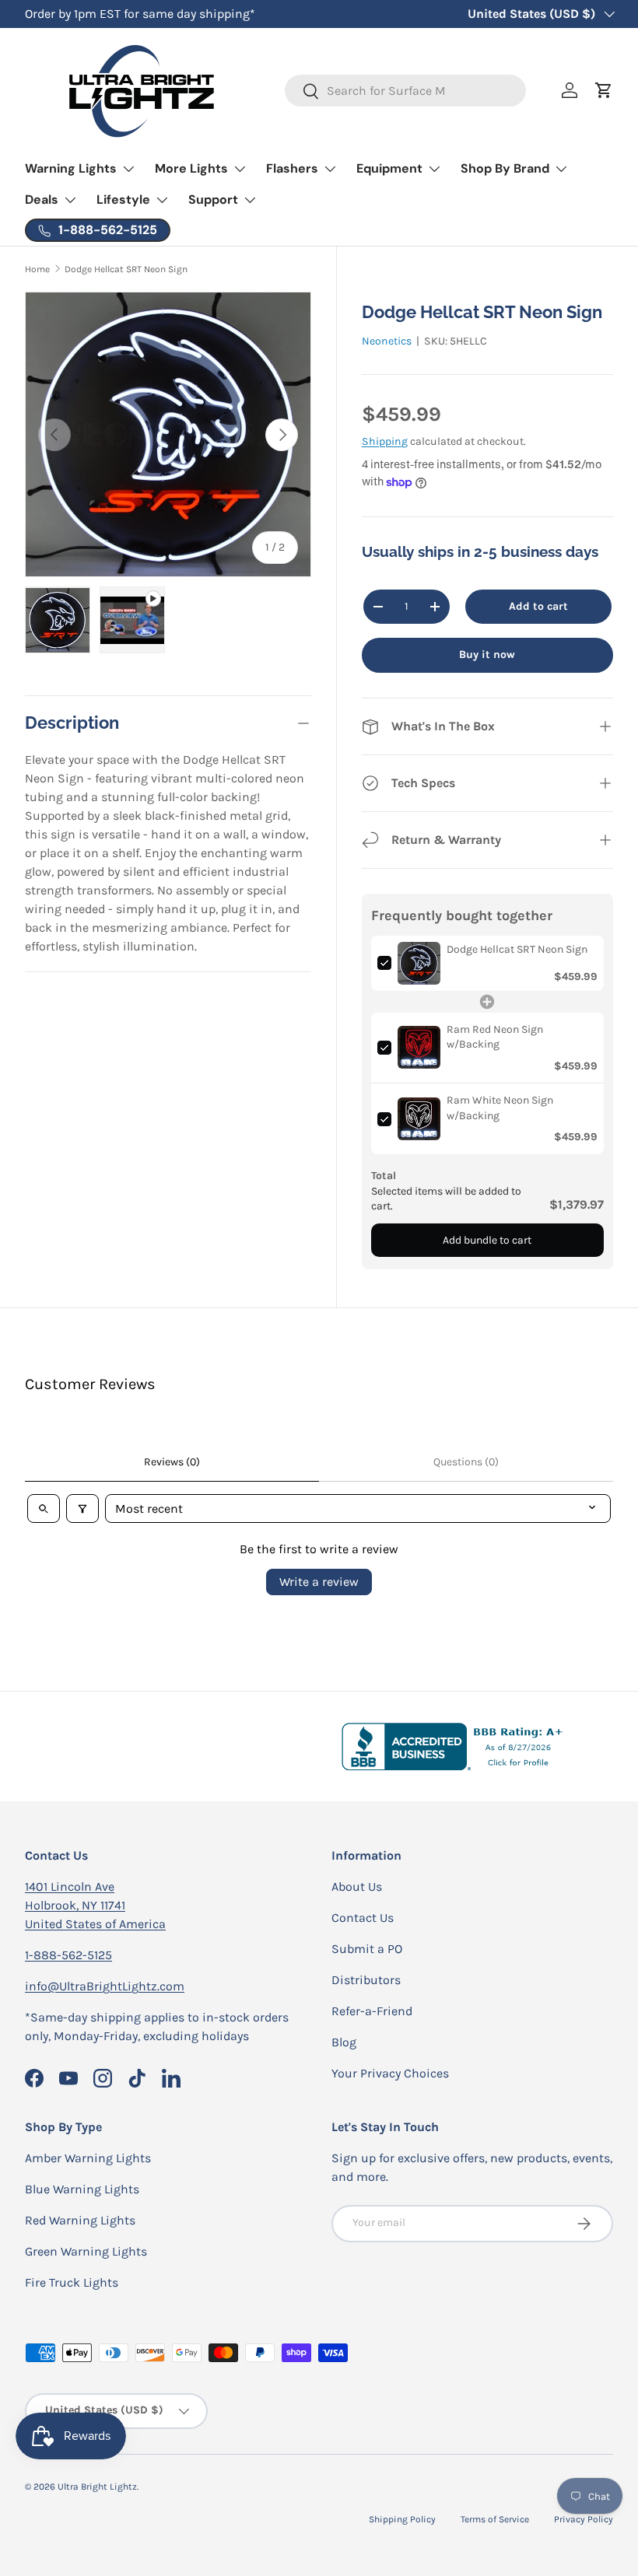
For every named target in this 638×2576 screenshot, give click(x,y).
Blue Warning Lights (82, 2189)
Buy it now (487, 654)
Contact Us (363, 1918)
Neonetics (387, 341)
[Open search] (44, 1508)
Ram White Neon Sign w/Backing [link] (500, 1108)
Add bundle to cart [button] (487, 1240)
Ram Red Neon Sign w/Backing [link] (495, 1037)
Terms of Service (495, 2519)
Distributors (366, 1980)
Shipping (385, 441)
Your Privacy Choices (390, 2073)
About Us (357, 1886)
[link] (419, 963)
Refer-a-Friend (372, 2011)
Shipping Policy (402, 2519)
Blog (344, 2042)
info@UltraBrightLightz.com (105, 1986)
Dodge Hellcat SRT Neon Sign (126, 269)
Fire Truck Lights (72, 2282)
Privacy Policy (584, 2519)
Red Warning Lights (80, 2220)
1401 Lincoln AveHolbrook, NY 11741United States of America (95, 1905)
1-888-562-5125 (68, 1955)
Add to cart (538, 606)
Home (37, 269)
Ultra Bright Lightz (97, 2487)
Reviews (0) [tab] (172, 1462)
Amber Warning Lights (88, 2158)
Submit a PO (367, 1949)
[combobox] (405, 91)
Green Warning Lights (86, 2251)
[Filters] (82, 1508)
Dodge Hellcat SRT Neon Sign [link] (517, 949)
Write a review (319, 1582)
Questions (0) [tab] (466, 1462)
